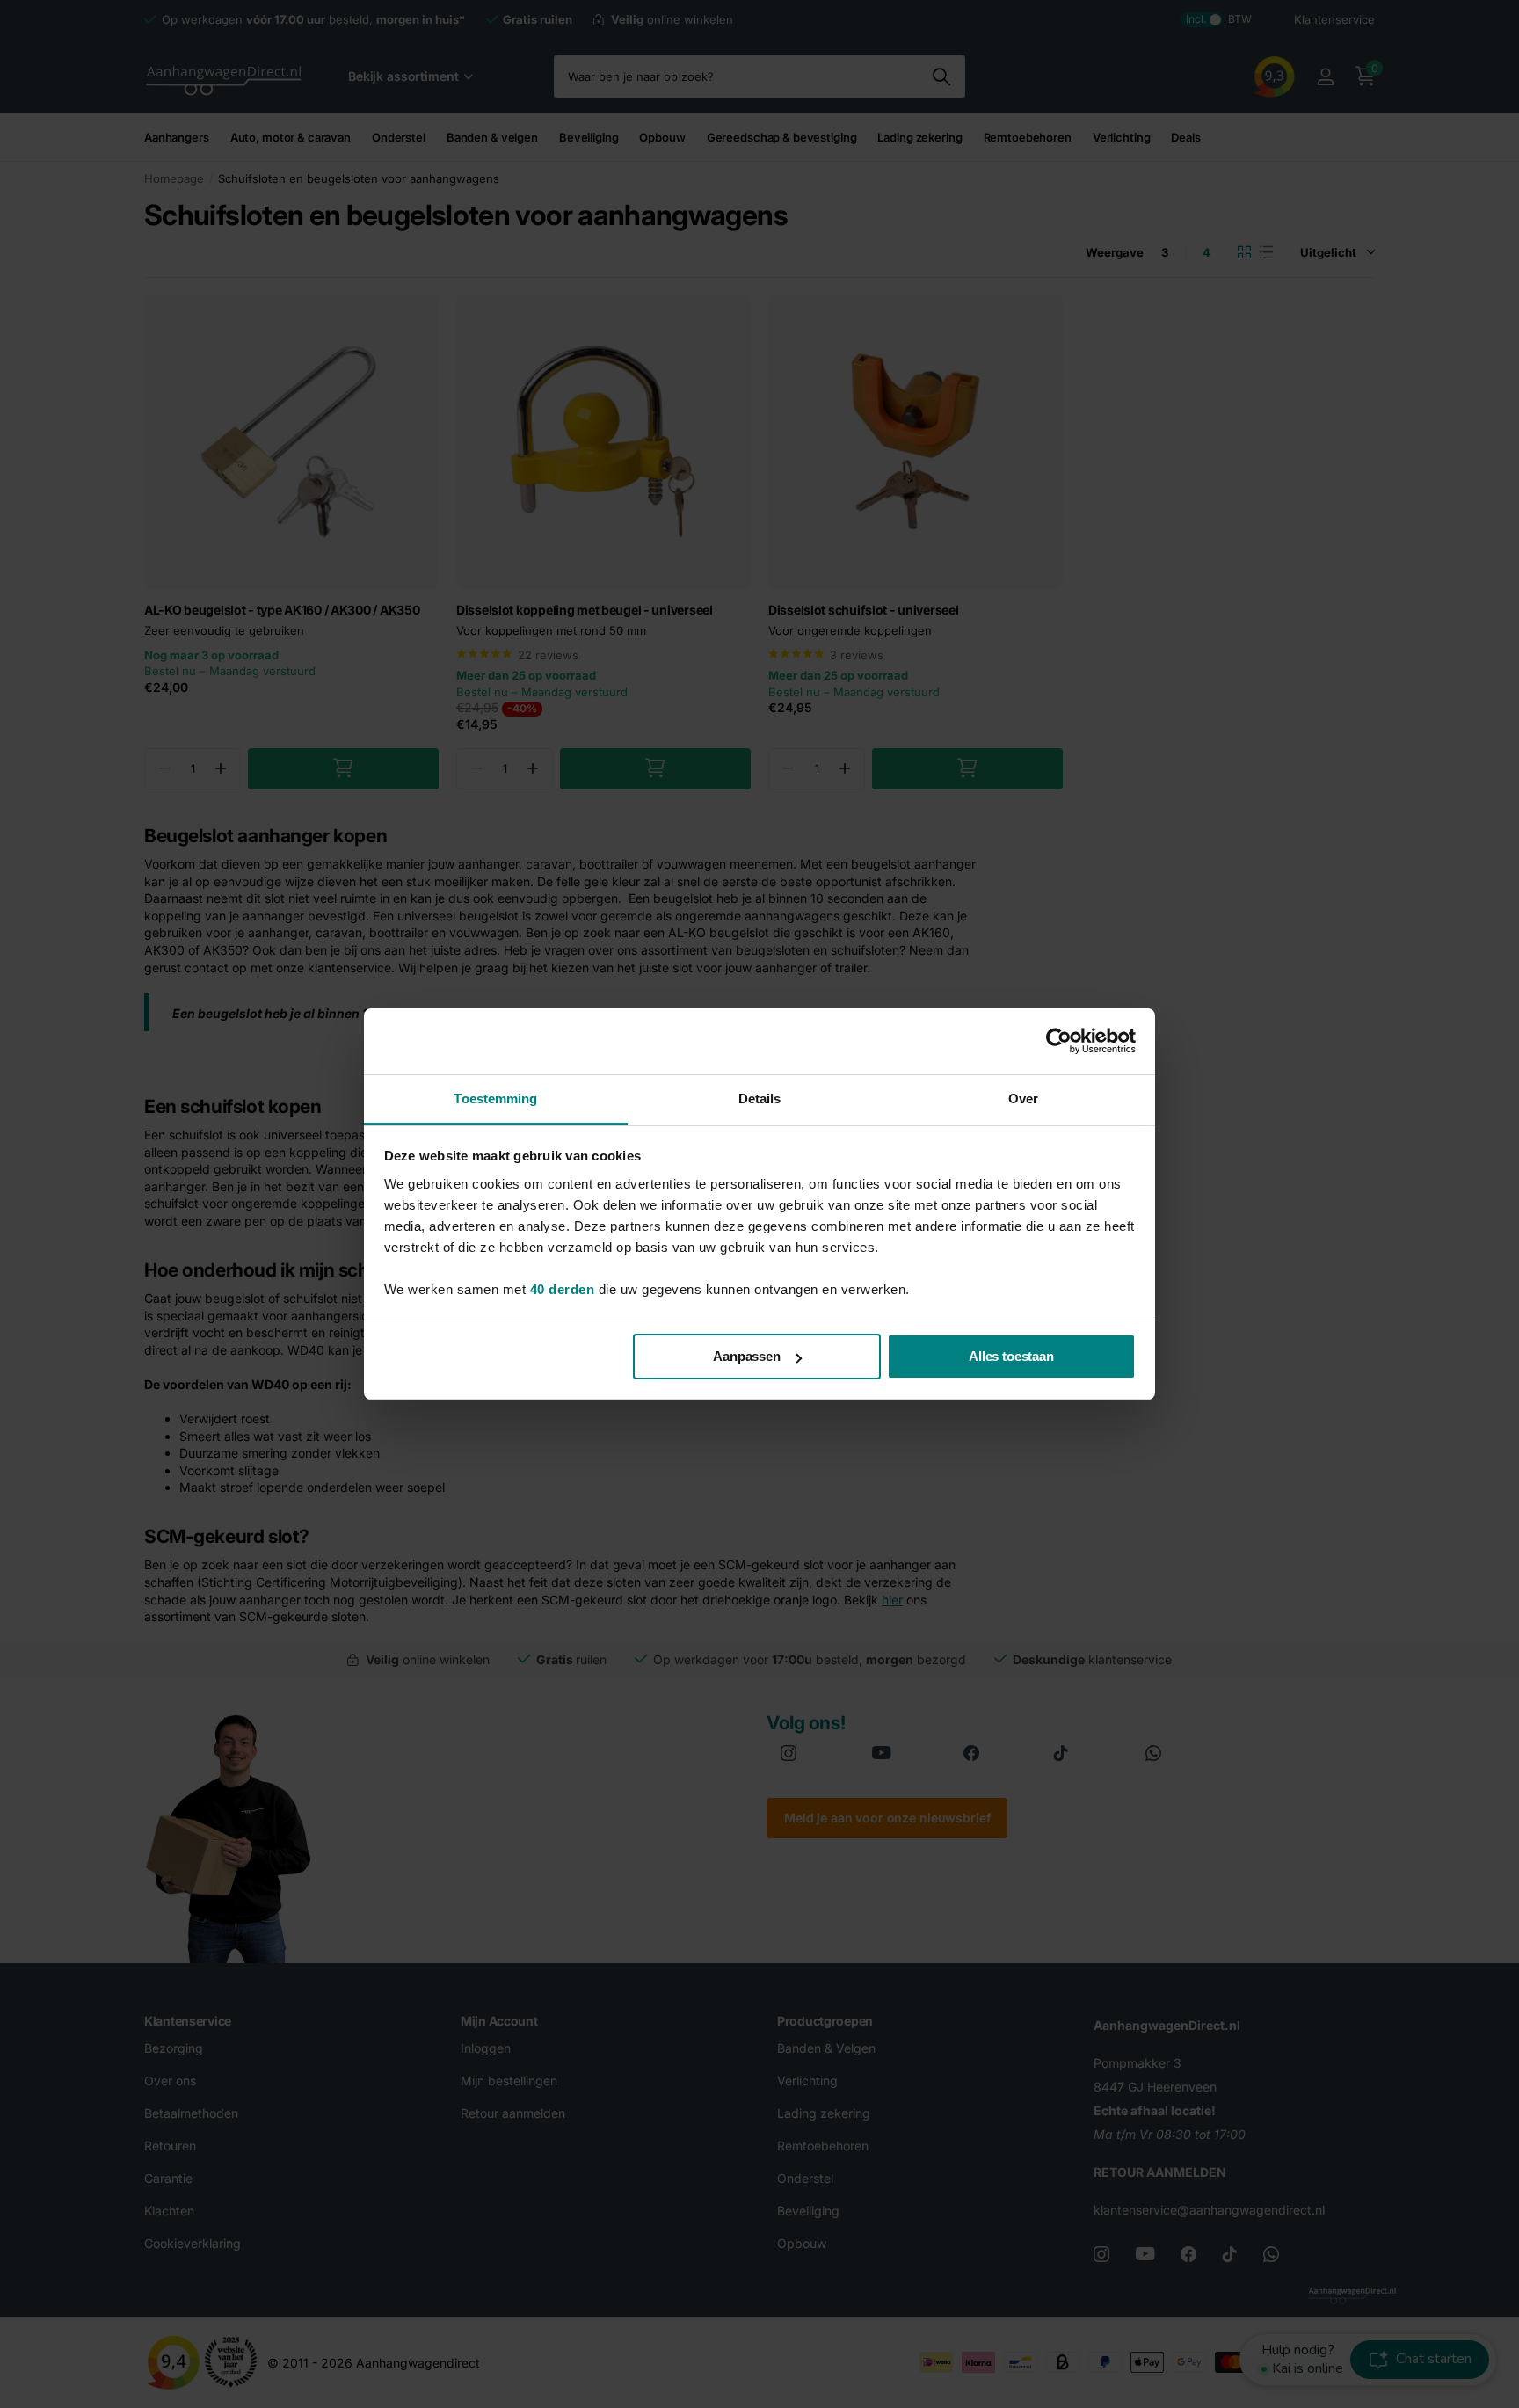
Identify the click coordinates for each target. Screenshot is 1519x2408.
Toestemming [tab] (495, 1099)
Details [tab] (760, 1099)
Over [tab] (1023, 1099)
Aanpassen (747, 1356)
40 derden (563, 1289)
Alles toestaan (1011, 1356)
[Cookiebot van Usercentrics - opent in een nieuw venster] (1059, 1041)
